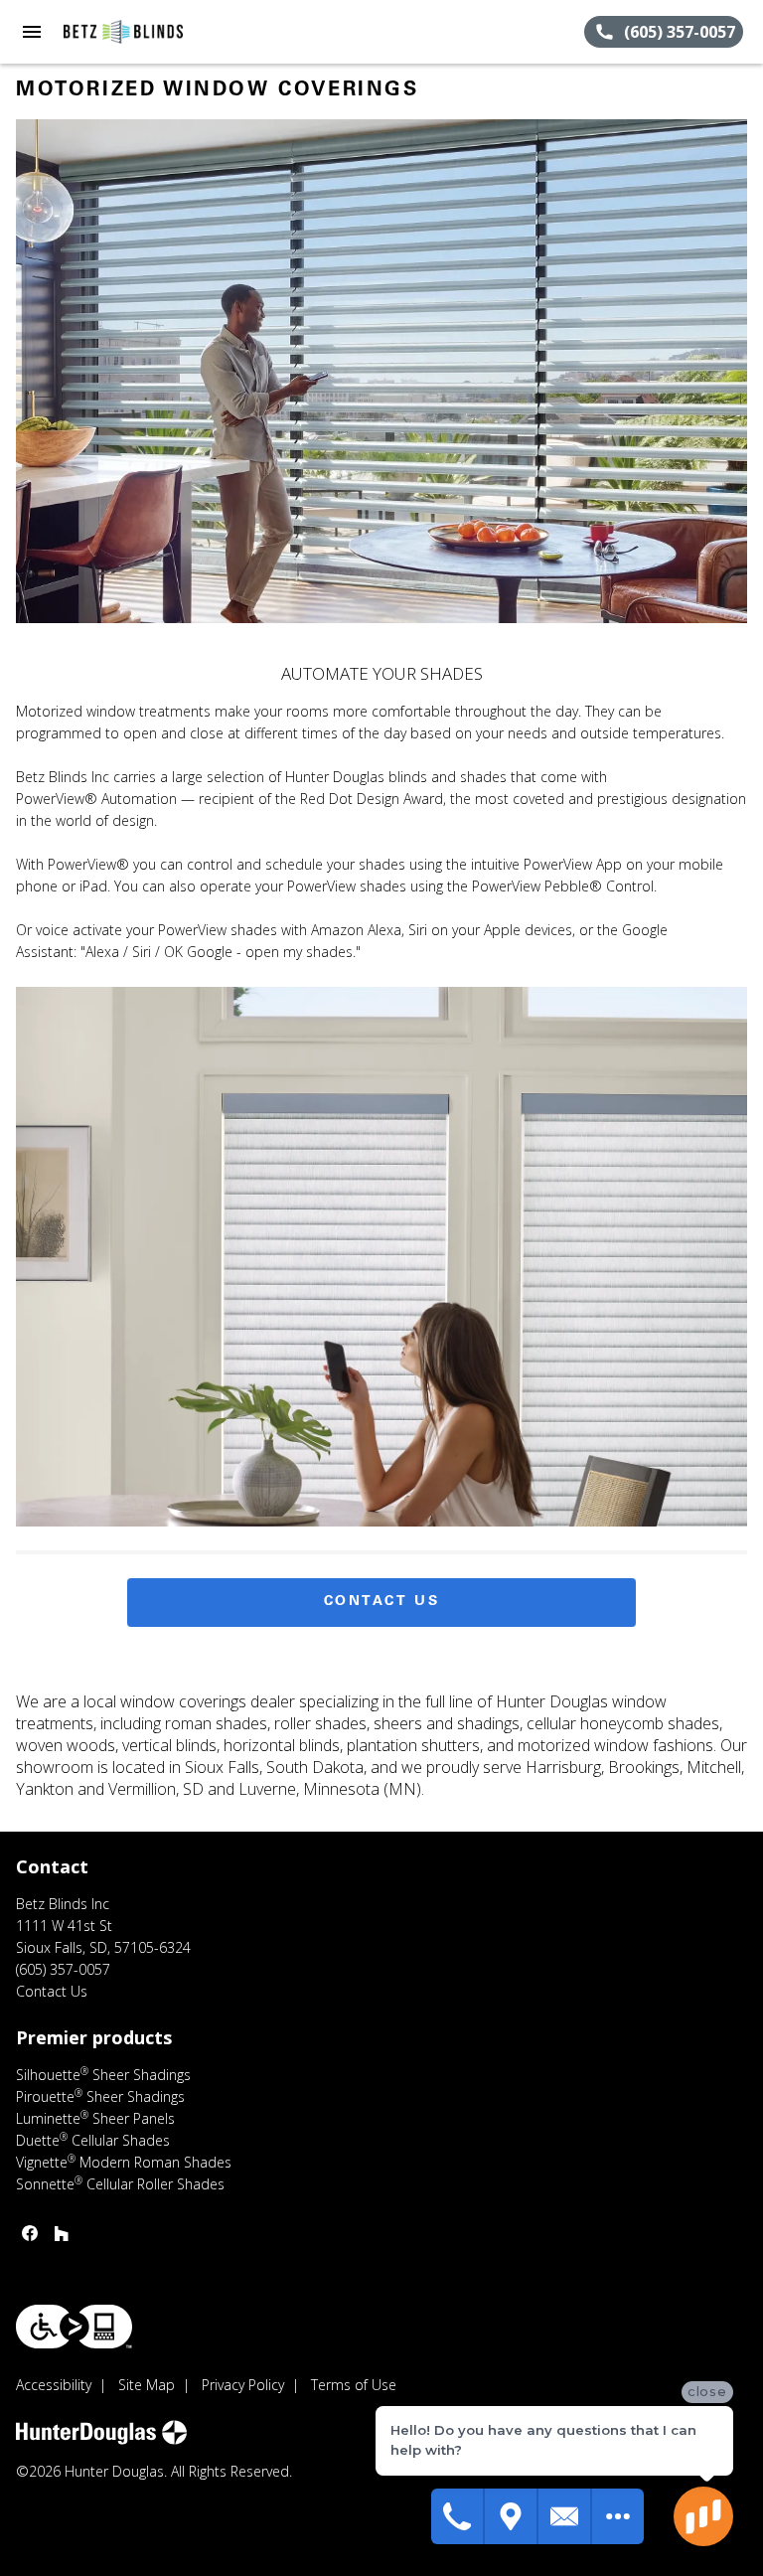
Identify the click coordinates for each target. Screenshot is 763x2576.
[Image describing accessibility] (74, 2327)
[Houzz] (62, 2233)
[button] (32, 32)
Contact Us (382, 1602)
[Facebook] (30, 2233)
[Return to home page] (123, 32)
